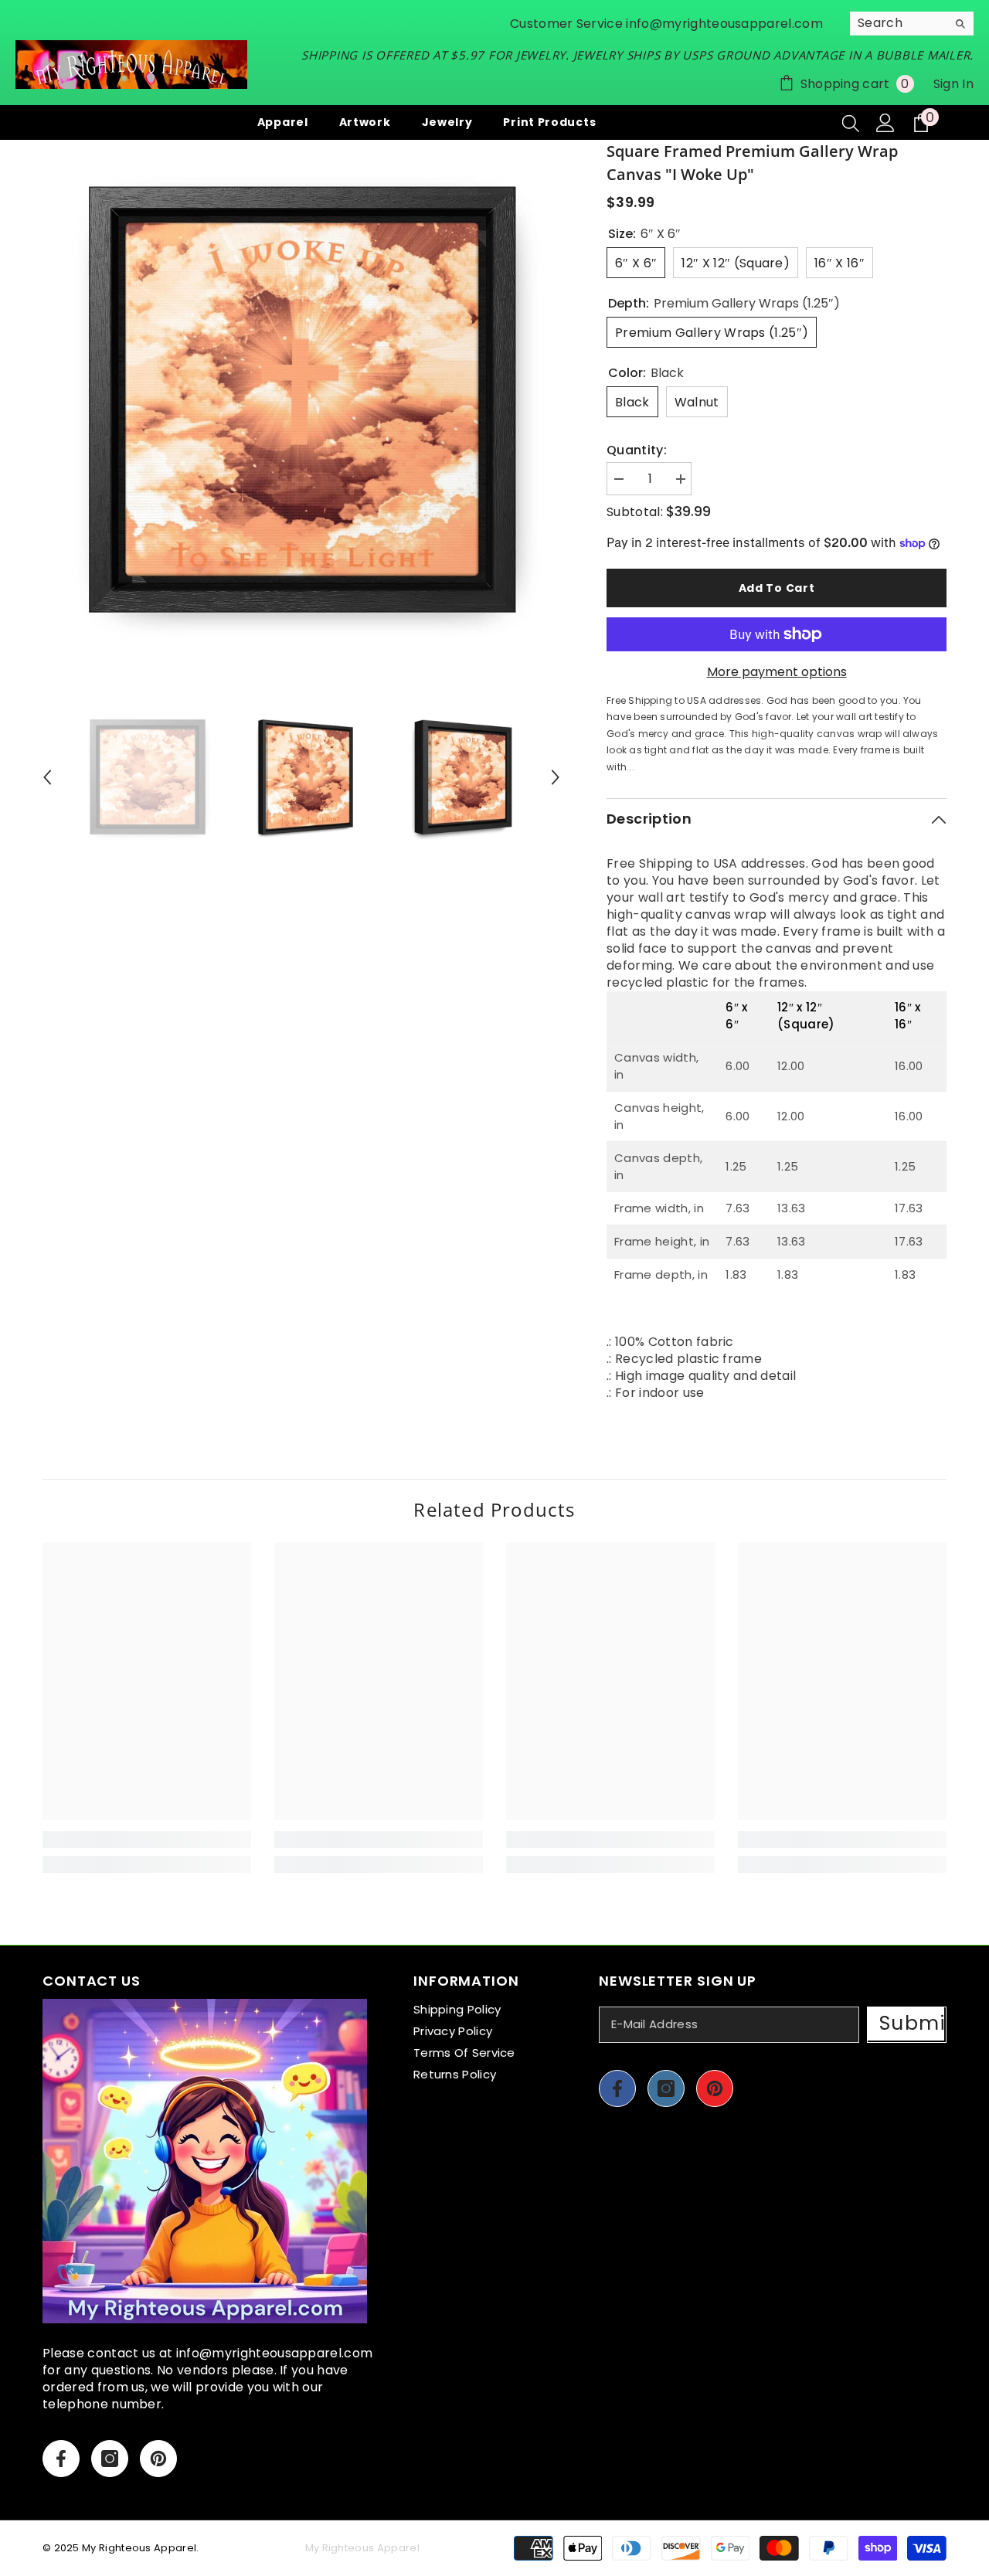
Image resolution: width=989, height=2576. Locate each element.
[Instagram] (110, 2459)
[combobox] (899, 23)
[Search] (912, 24)
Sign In (953, 84)
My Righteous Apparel (139, 2548)
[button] (47, 777)
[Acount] (885, 123)
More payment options (777, 672)
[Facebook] (61, 2459)
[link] (147, 1840)
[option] (302, 399)
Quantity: (637, 450)
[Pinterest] (158, 2459)
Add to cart (777, 588)
